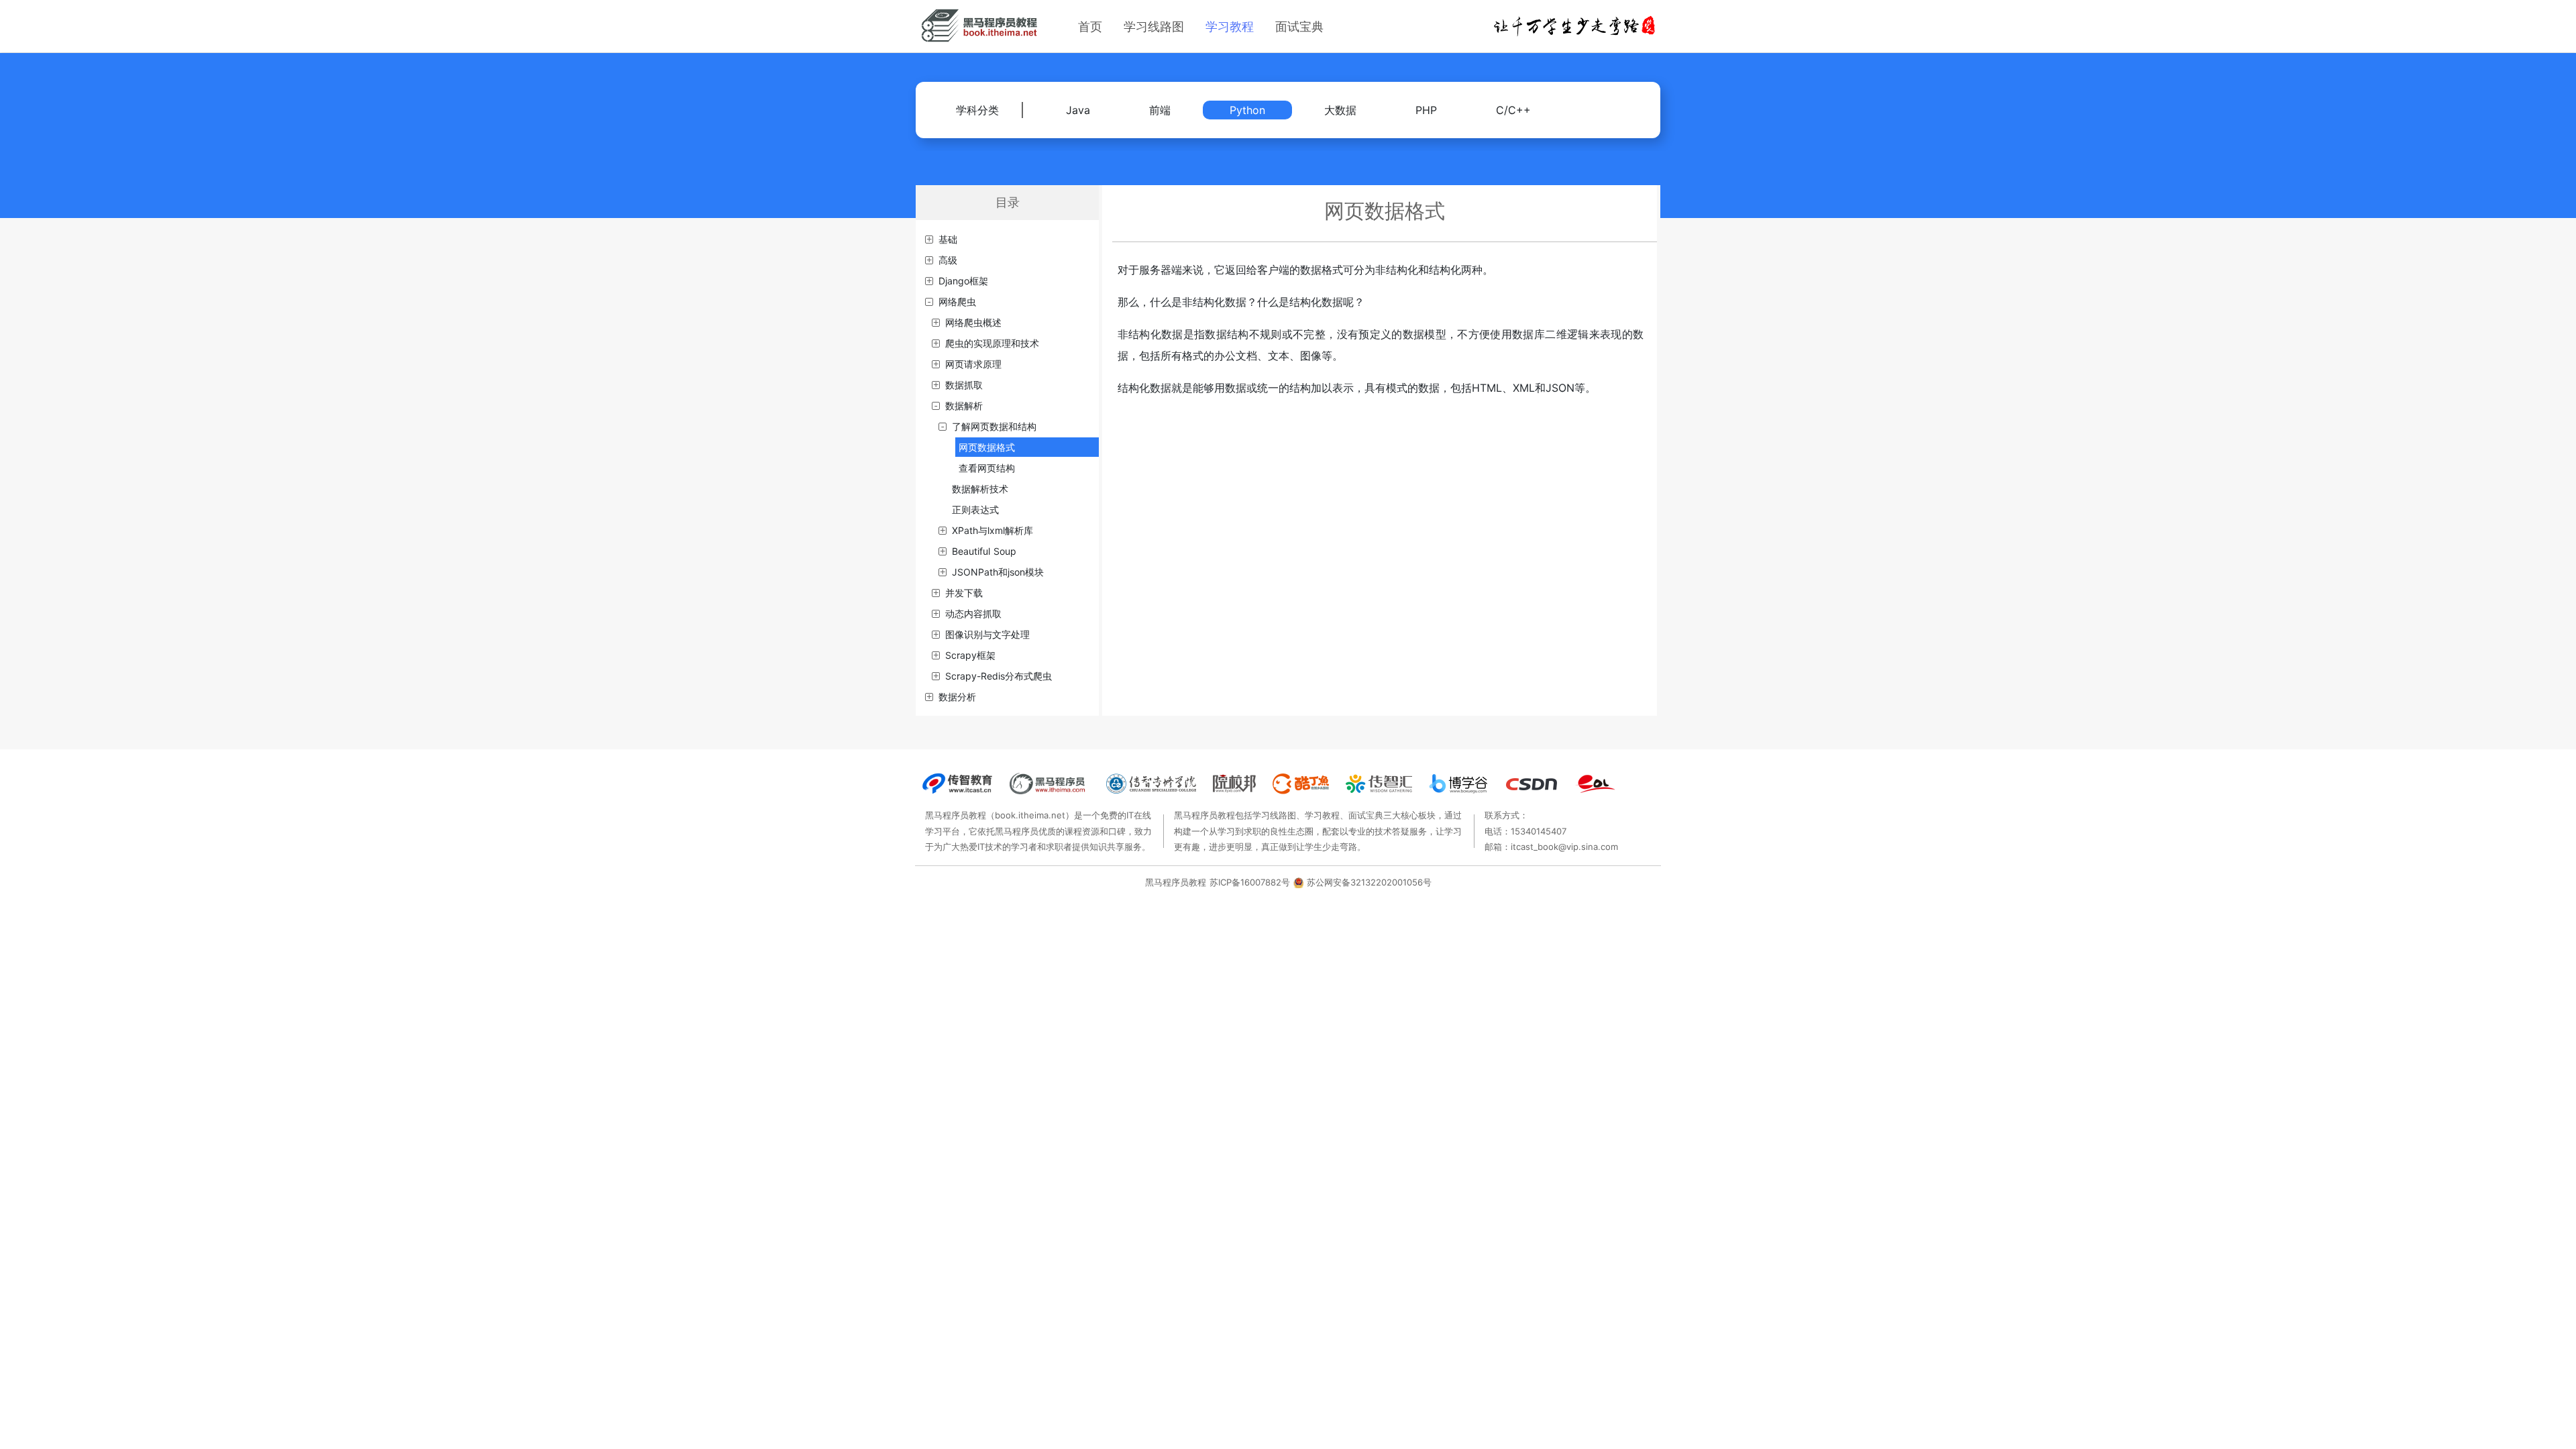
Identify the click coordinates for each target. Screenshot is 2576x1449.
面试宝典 (1299, 26)
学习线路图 (1154, 26)
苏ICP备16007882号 (1250, 882)
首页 (1090, 26)
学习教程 (1230, 26)
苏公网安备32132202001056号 (1369, 882)
